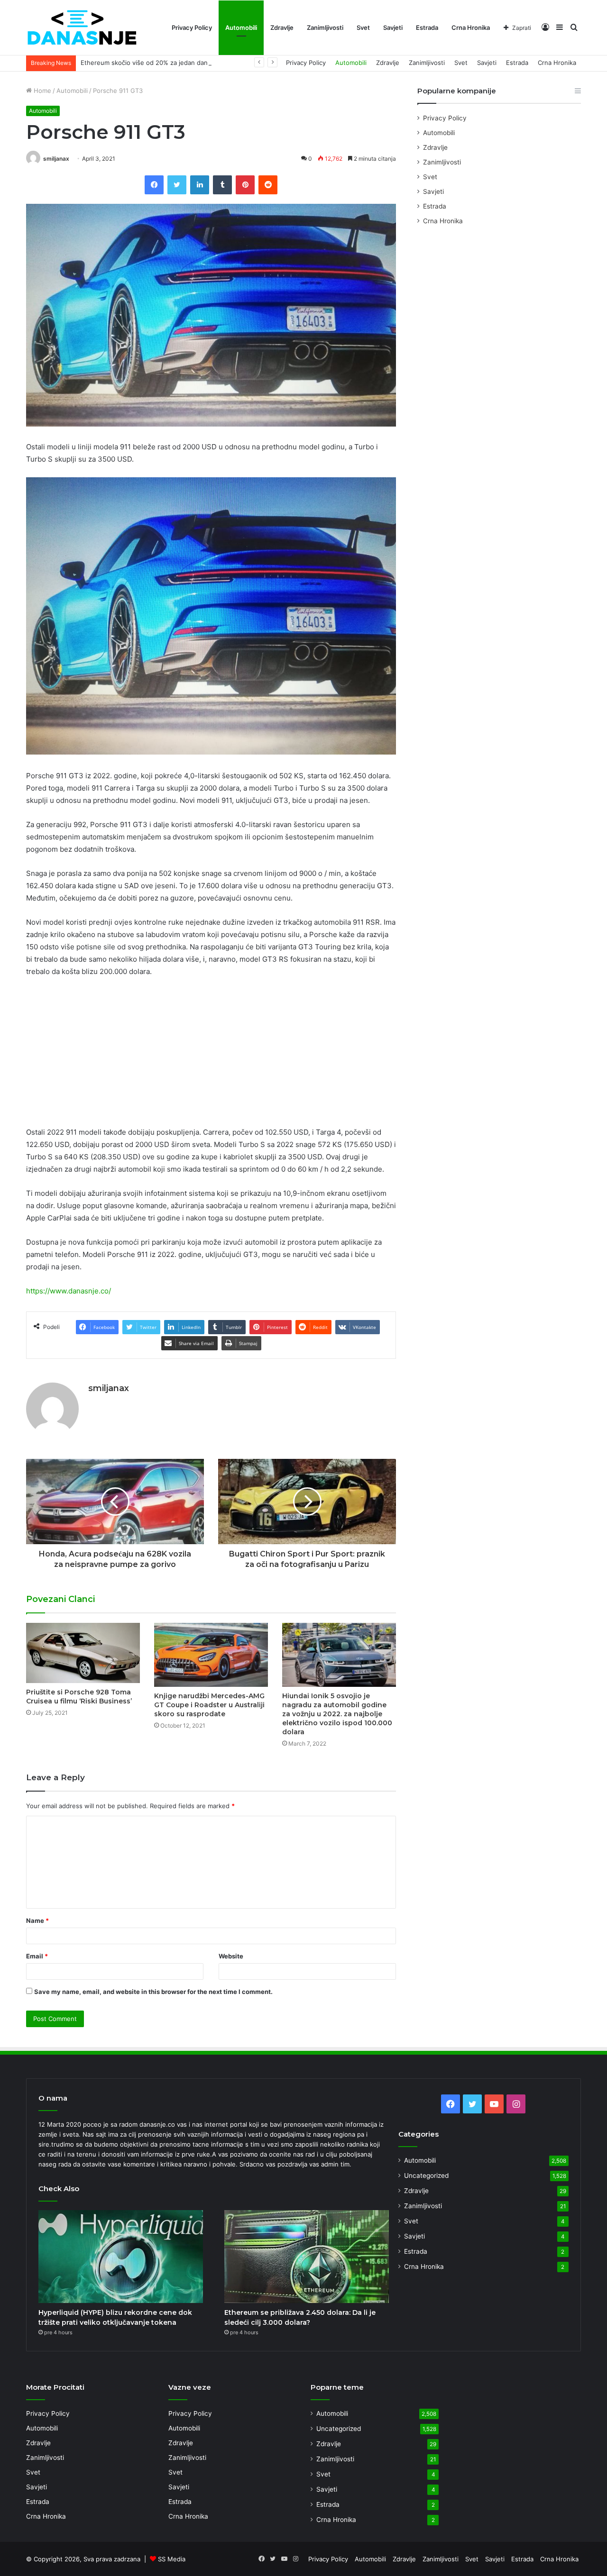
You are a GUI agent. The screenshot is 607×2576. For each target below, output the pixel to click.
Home (41, 91)
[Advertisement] (211, 1056)
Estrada (427, 27)
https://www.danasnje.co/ (69, 1291)
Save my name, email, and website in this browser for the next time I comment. (153, 1992)
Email (37, 1956)
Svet (363, 27)
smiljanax (56, 159)
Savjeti (393, 27)
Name (37, 1921)
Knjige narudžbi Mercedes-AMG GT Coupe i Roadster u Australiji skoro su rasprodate (209, 1705)
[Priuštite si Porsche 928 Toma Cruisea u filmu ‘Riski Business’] (83, 1653)
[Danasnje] (82, 28)
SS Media (172, 2559)
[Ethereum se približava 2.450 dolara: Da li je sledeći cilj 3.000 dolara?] (307, 2257)
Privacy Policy (192, 27)
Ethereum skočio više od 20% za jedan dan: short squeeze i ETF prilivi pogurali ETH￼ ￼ (212, 63)
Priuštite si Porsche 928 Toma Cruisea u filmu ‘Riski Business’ (79, 1697)
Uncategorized (426, 2175)
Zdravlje (282, 27)
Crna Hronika (471, 27)
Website (231, 1956)
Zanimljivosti (325, 27)
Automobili (241, 27)
